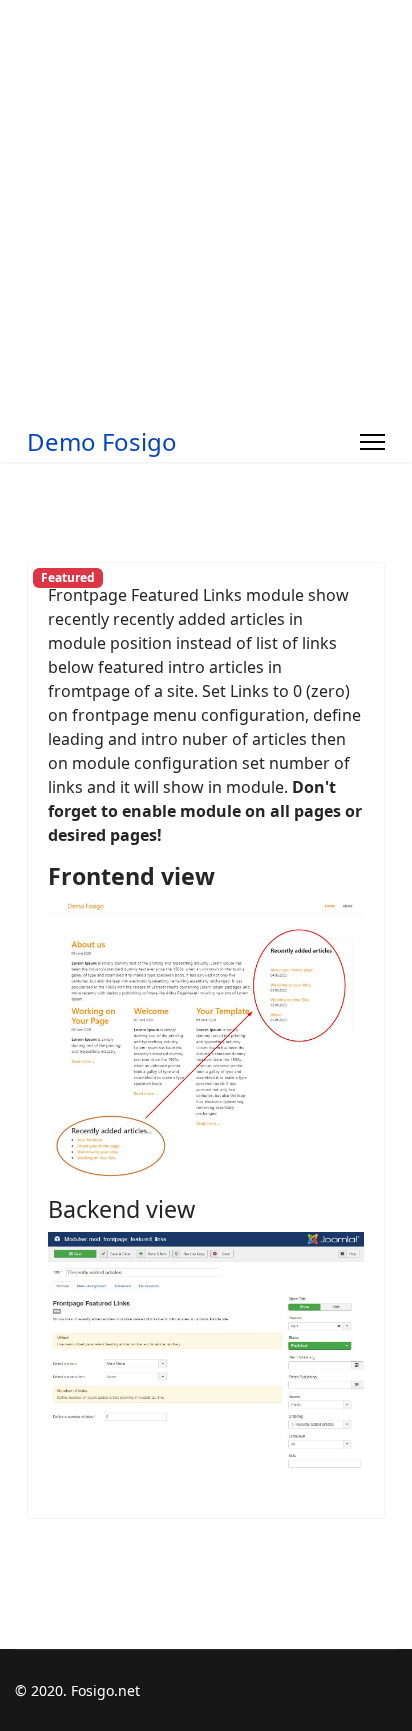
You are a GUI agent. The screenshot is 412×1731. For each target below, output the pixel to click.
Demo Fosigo (102, 442)
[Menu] (372, 442)
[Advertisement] (206, 206)
